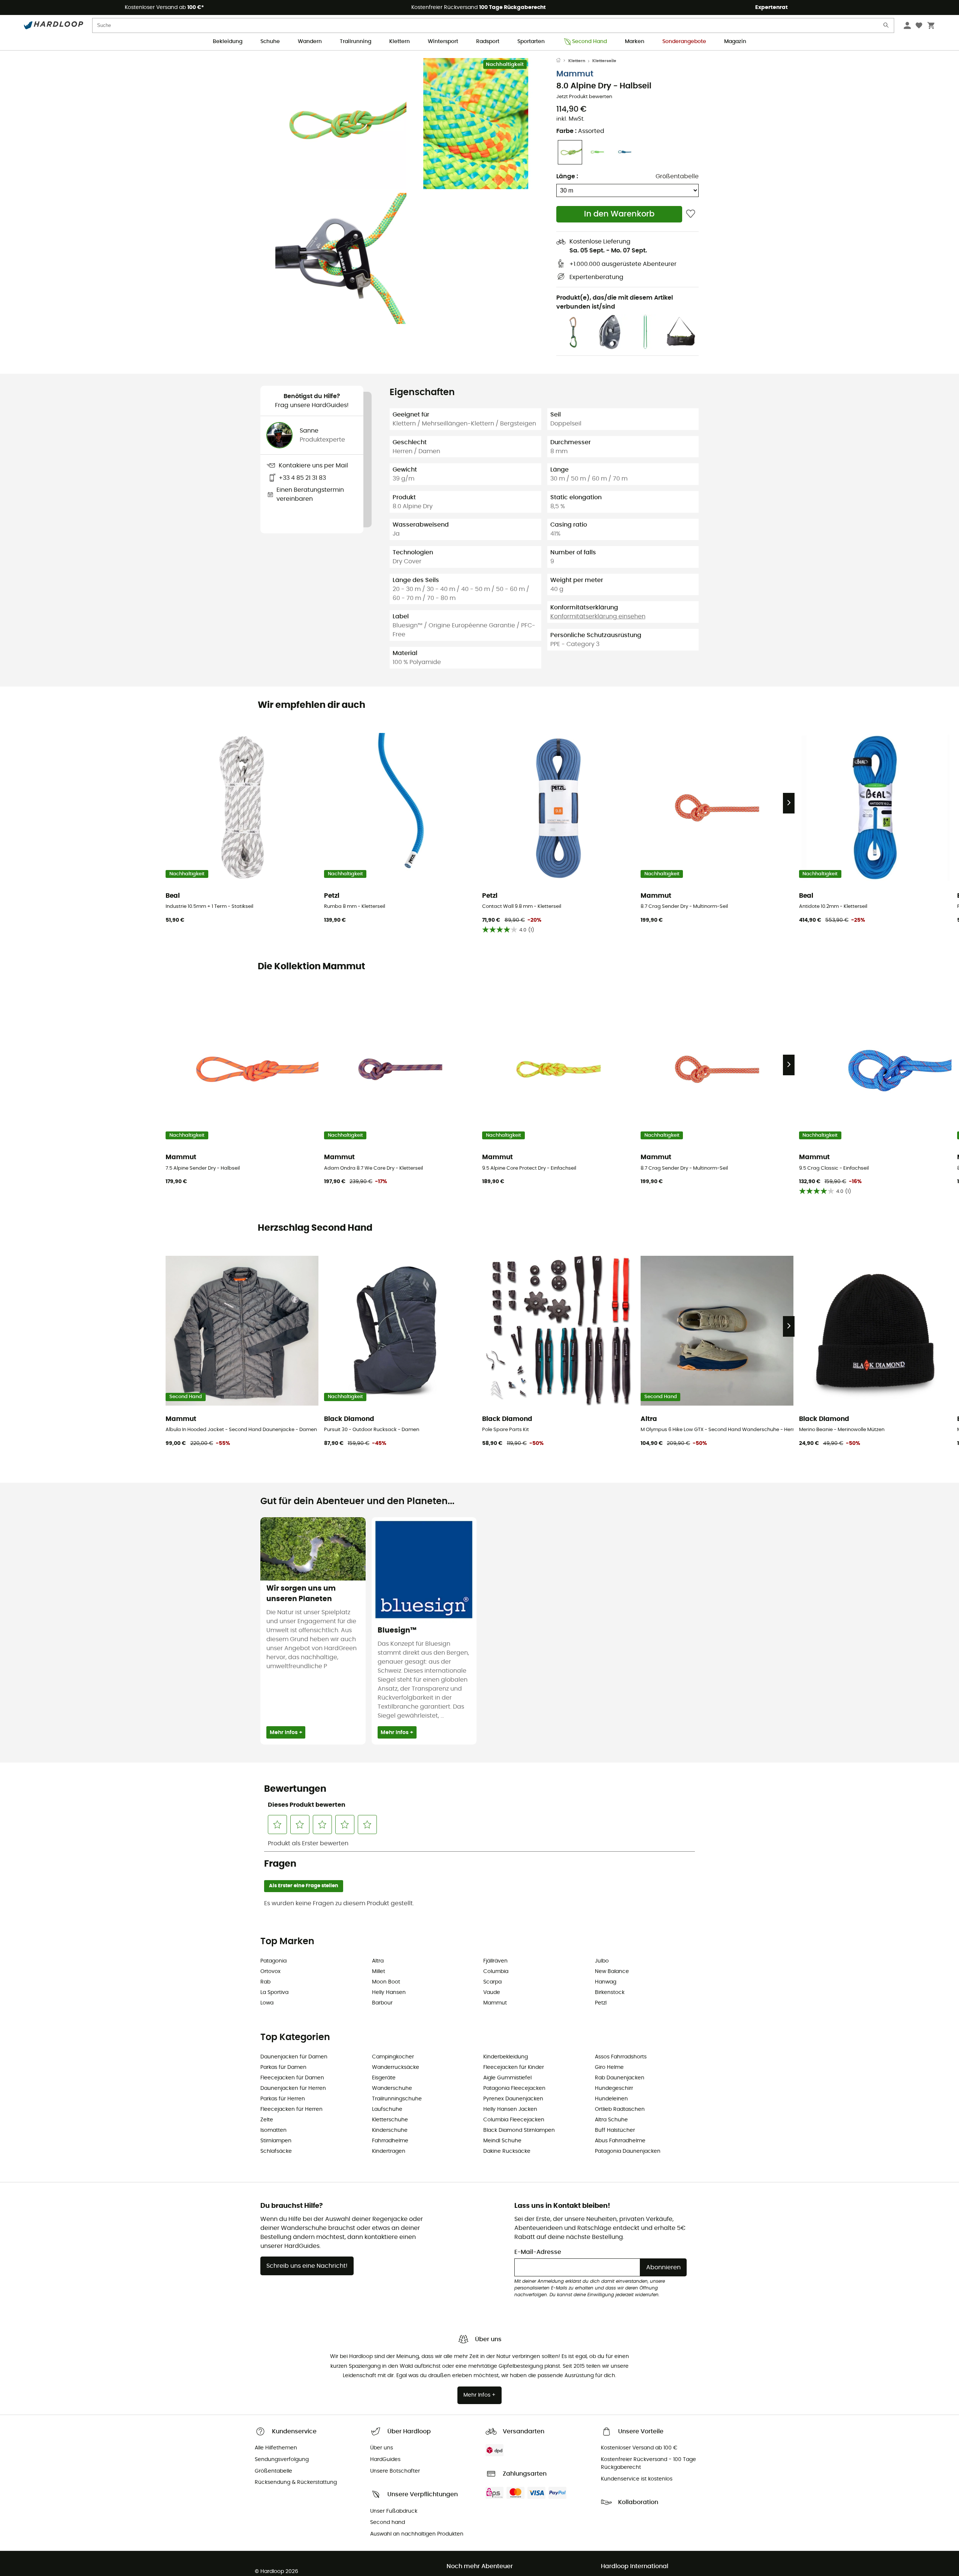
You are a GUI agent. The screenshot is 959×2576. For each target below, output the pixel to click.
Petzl (601, 2003)
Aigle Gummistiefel (507, 2078)
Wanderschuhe (392, 2088)
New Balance (612, 1972)
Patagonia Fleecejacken (514, 2088)
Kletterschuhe (390, 2120)
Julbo (602, 1961)
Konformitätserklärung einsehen (598, 616)
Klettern (400, 42)
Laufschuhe (387, 2109)
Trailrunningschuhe (397, 2099)
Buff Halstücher (615, 2130)
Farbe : (580, 131)
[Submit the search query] (886, 27)
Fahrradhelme (390, 2141)
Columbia (496, 1972)
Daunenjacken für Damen (294, 2057)
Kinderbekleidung (506, 2057)
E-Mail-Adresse (538, 2252)
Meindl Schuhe (502, 2141)
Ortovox (270, 1972)
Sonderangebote (684, 42)
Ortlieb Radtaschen (620, 2109)
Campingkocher (393, 2057)
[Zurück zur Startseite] (562, 61)
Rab (265, 1982)
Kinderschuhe (390, 2130)
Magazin (735, 42)
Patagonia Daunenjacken (628, 2151)
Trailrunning (356, 42)
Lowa (267, 2003)
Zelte (267, 2120)
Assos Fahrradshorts (621, 2057)
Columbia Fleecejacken (514, 2120)
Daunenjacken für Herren (293, 2088)
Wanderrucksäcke (396, 2067)
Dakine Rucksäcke (507, 2151)
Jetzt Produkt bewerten (584, 97)
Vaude (492, 1992)
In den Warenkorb (619, 214)
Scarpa (492, 1982)
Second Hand (589, 42)
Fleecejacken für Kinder (514, 2067)
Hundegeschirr (614, 2088)
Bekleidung (228, 42)
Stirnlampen (276, 2141)
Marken (635, 42)
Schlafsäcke (276, 2151)
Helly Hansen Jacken (510, 2109)
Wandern (310, 42)
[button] (341, 124)
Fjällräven (495, 1961)
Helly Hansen (389, 1992)
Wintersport (443, 42)
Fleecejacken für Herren (291, 2109)
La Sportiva (274, 1992)
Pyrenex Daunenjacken (513, 2099)
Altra (378, 1961)
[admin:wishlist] (691, 214)
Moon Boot (386, 1982)
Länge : (567, 176)
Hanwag (606, 1982)
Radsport (488, 42)
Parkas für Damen (283, 2067)
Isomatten (273, 2130)
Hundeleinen (611, 2099)
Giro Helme (609, 2067)
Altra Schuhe (611, 2120)
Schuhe (270, 42)
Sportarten (531, 42)
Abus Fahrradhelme (620, 2141)
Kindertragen (389, 2151)
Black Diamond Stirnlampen (519, 2130)
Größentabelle (677, 176)
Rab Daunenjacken (620, 2078)
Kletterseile (604, 61)
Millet (379, 1972)
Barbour (382, 2003)
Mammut (575, 74)
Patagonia (273, 1961)
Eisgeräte (384, 2078)
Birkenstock (610, 1992)
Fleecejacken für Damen (292, 2078)
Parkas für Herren (283, 2099)
